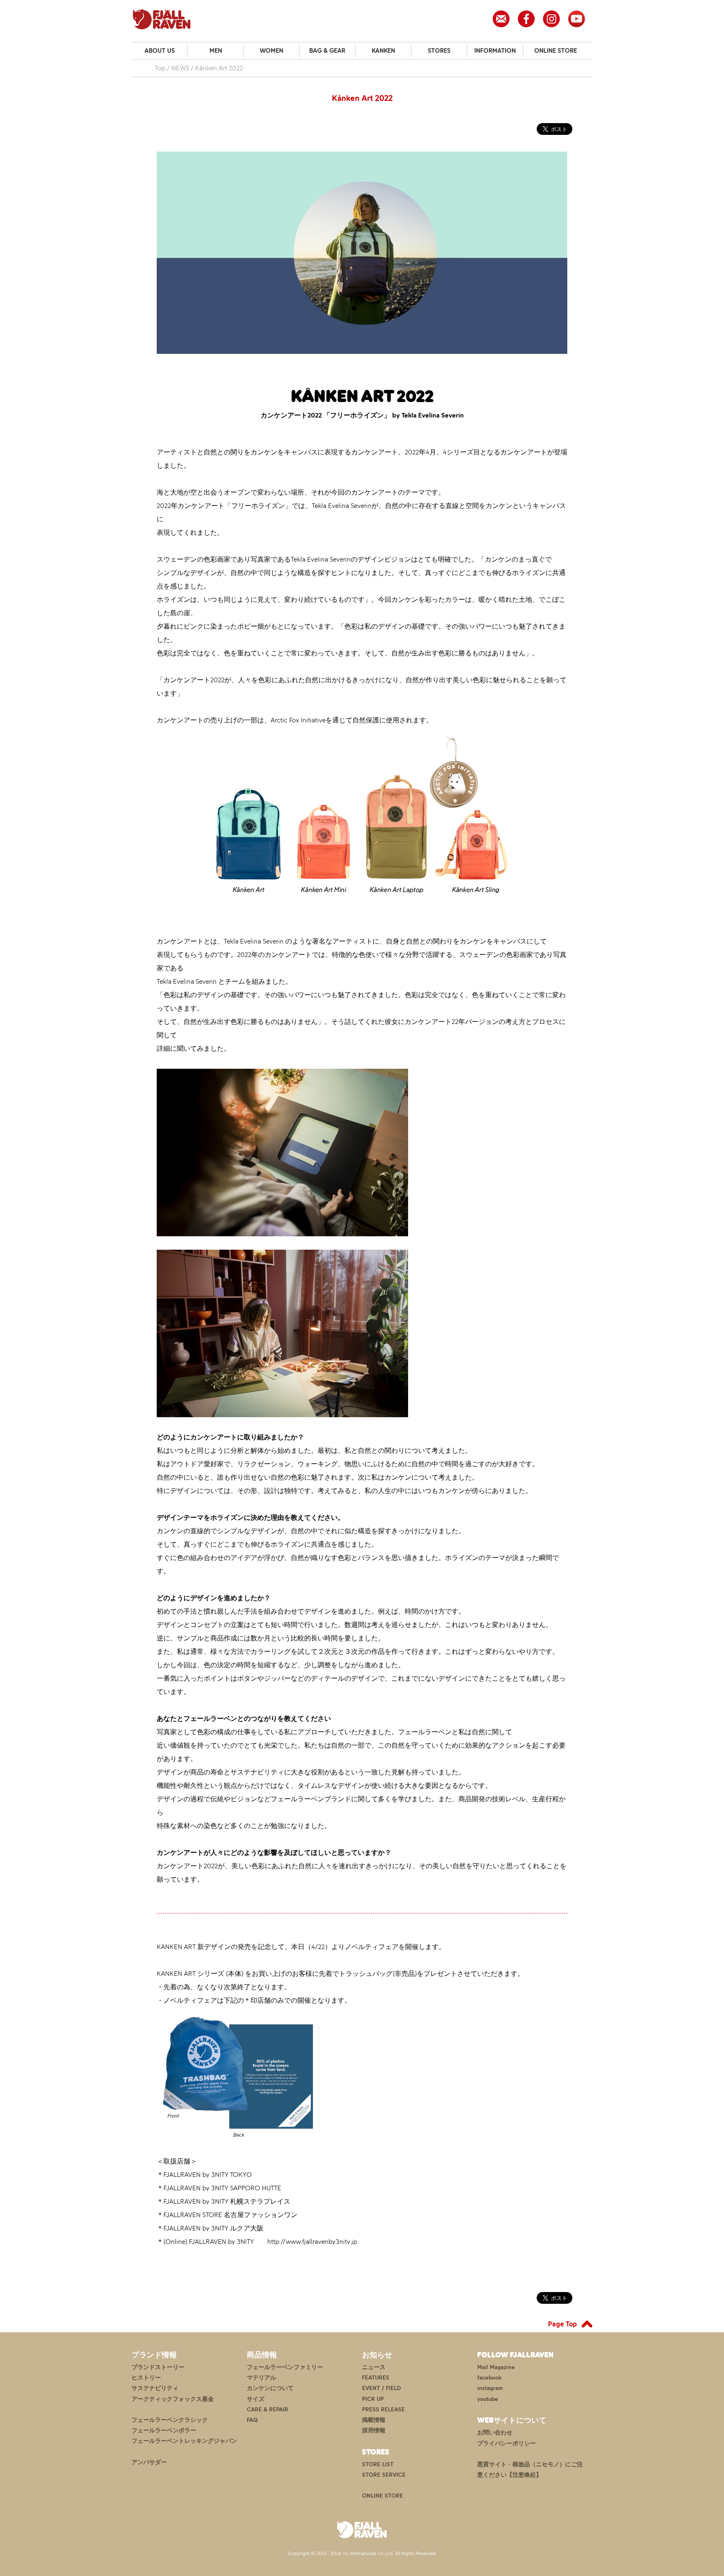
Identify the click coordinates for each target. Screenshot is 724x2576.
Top (160, 68)
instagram (490, 2388)
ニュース (374, 2367)
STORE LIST (378, 2464)
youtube (488, 2399)
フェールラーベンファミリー (285, 2367)
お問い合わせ (495, 2433)
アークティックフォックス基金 (173, 2399)
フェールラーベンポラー (164, 2430)
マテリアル (261, 2378)
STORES (439, 51)
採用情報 (374, 2430)
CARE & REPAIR (268, 2410)
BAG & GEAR (327, 51)
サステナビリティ (155, 2388)
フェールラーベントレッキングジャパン (184, 2441)
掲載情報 (374, 2420)
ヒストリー (146, 2378)
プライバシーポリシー (507, 2443)
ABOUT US (160, 51)
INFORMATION (495, 51)
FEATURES (376, 2378)
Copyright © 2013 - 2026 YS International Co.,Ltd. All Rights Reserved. (362, 2553)
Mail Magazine (496, 2367)
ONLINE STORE (556, 51)
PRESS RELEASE (383, 2410)
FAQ (252, 2420)
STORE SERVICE (384, 2475)
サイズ (256, 2399)
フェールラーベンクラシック (170, 2420)
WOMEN (271, 51)
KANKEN (383, 51)
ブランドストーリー (158, 2367)
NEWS (180, 68)
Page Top (562, 2324)
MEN (216, 51)
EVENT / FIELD (381, 2388)
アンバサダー (149, 2462)
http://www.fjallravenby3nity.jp (312, 2242)
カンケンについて (270, 2388)
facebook (489, 2378)
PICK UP (373, 2399)
